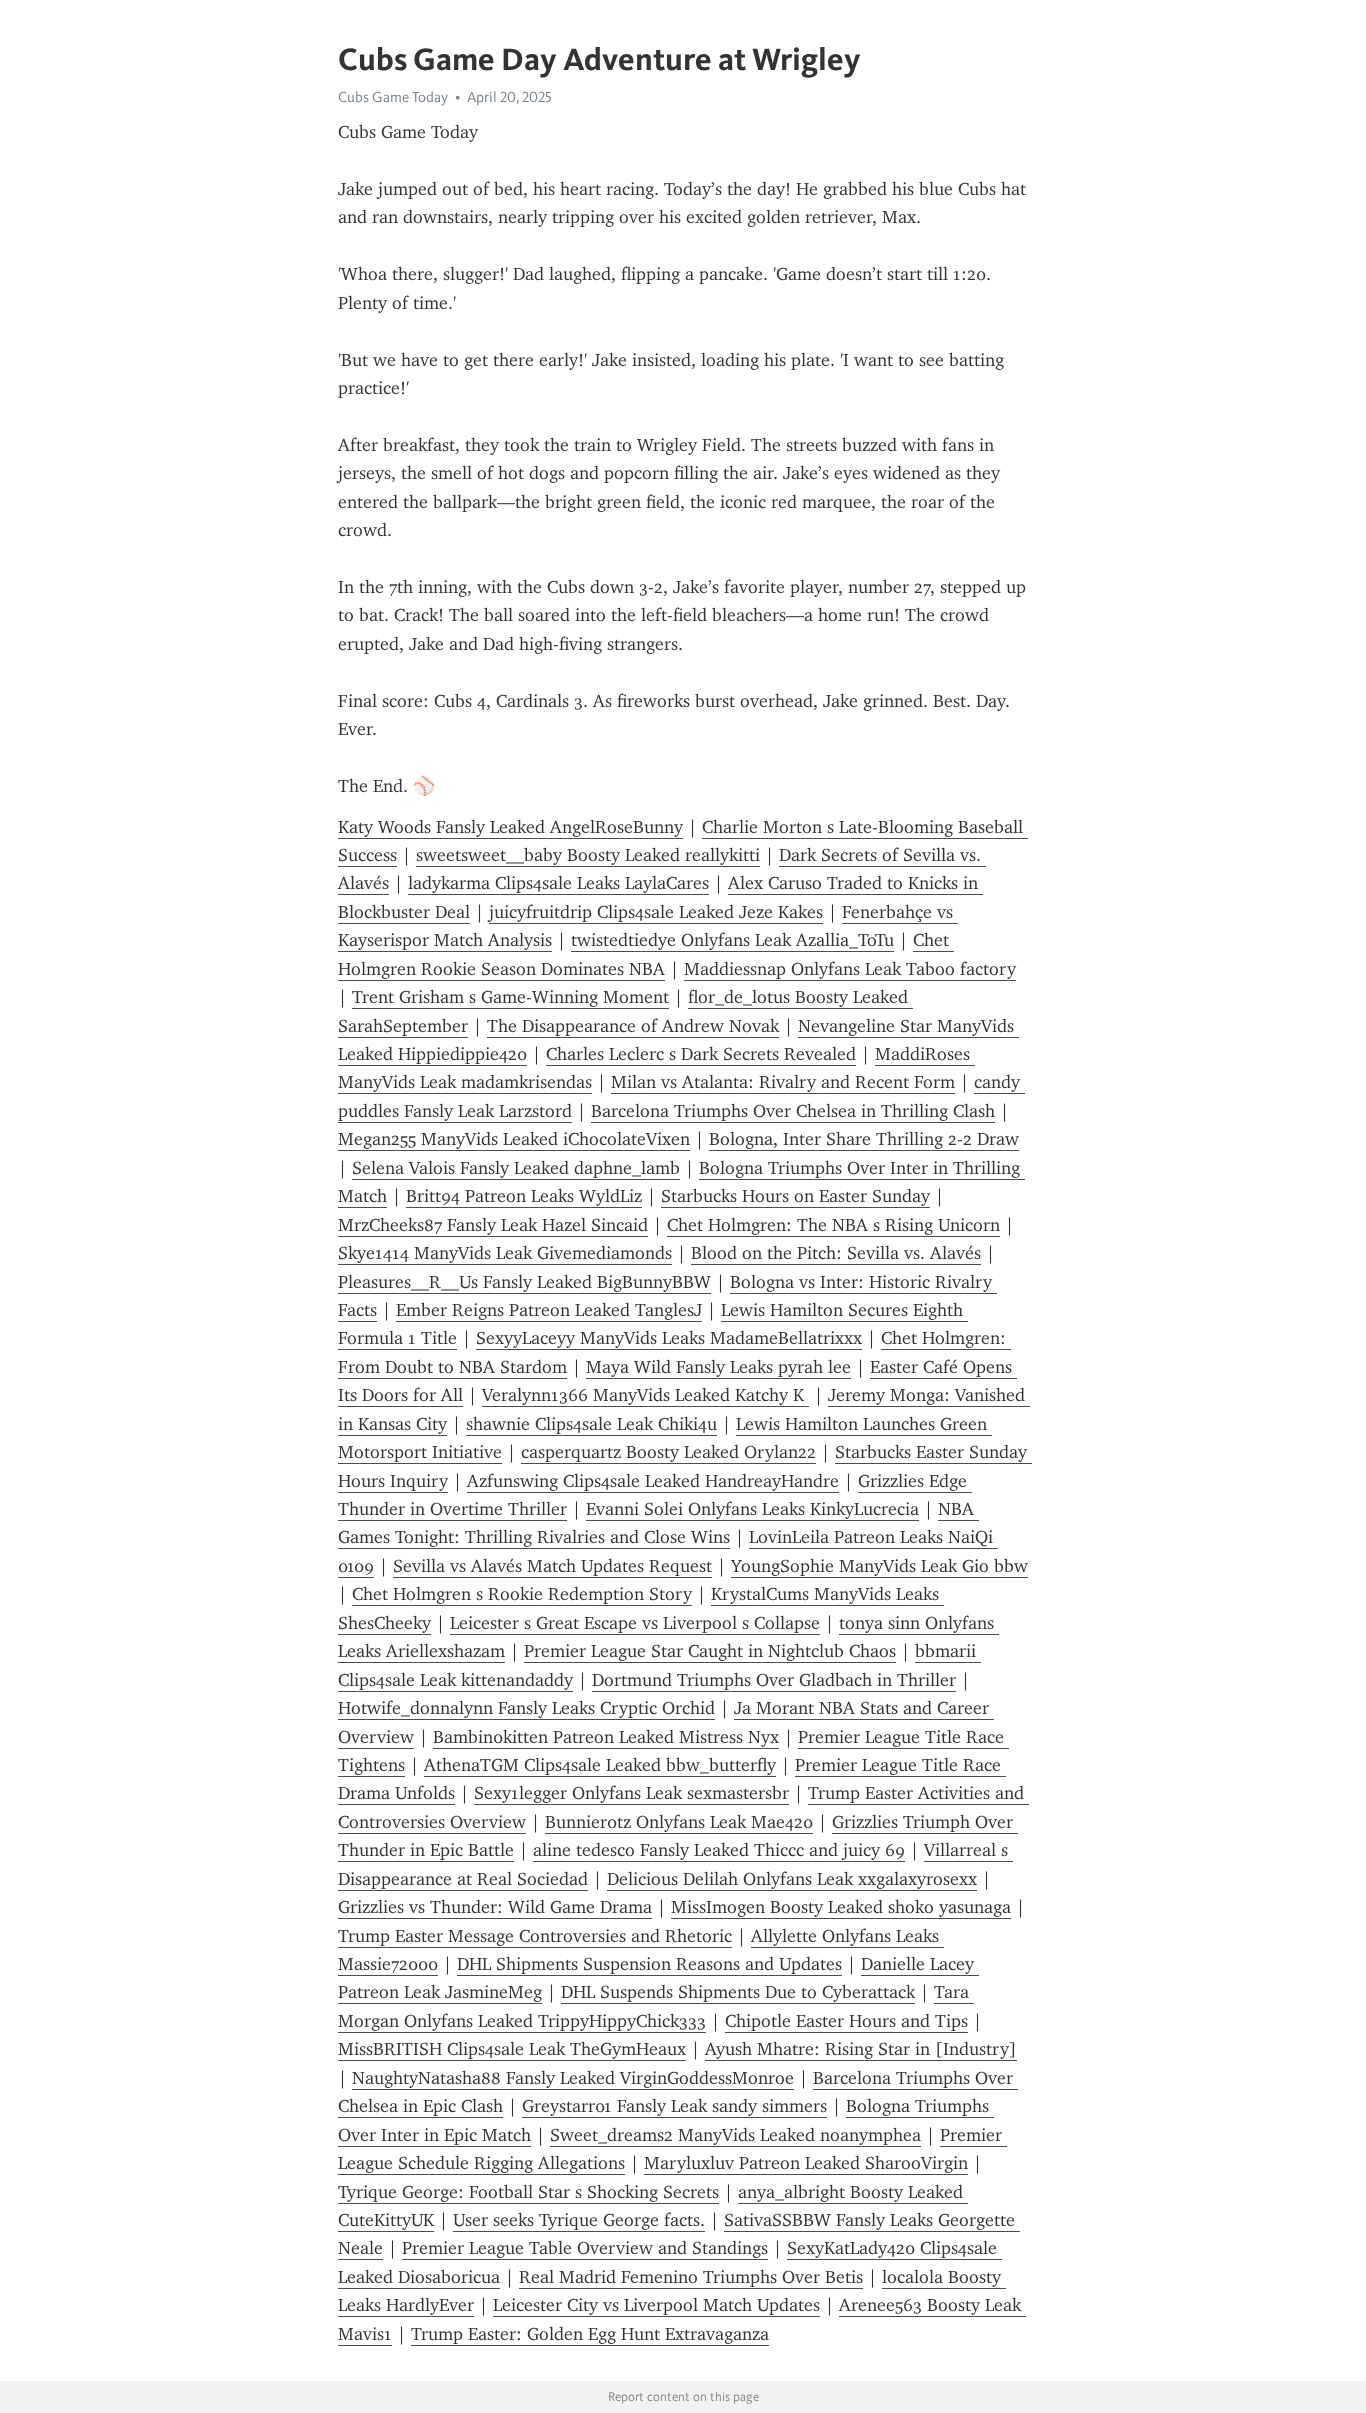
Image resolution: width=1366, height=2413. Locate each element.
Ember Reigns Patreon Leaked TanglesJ (549, 1310)
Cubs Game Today (393, 97)
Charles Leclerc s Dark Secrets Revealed (701, 1054)
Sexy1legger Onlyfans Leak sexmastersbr (631, 1793)
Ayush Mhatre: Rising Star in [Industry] (861, 2049)
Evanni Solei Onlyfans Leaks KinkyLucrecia (752, 1509)
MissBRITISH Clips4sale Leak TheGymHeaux (512, 2049)
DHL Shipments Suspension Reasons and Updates (649, 1964)
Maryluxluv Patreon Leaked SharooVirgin (806, 2163)
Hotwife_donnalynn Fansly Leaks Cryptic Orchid (526, 1708)
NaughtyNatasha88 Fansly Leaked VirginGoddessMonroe (573, 2078)
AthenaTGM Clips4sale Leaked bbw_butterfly (600, 1765)
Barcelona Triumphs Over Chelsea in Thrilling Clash (793, 1111)
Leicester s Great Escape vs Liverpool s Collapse (635, 1623)
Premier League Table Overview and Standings (585, 2248)
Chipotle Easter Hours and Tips (846, 2021)
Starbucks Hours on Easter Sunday (795, 1196)
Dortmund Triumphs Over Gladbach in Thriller (774, 1680)
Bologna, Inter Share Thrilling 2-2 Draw (864, 1139)
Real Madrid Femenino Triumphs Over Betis (691, 2277)
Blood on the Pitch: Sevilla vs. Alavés (836, 1253)
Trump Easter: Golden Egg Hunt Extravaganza (590, 2334)
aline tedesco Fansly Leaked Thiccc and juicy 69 (719, 1850)
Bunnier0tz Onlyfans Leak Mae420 (679, 1822)
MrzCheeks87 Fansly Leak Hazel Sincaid (493, 1225)
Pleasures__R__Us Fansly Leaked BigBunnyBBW (524, 1282)
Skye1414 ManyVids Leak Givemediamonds (505, 1253)
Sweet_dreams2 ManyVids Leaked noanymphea (735, 2135)
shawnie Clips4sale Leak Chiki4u (591, 1424)
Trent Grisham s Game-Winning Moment (510, 997)
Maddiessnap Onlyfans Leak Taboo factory (850, 969)
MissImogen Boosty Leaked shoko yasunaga (841, 1907)
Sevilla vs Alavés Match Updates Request (552, 1566)
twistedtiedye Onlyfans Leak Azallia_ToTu (732, 940)
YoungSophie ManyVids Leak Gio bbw (879, 1566)
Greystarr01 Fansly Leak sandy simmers (674, 2106)
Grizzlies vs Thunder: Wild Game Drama (495, 1907)
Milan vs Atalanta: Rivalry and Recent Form (783, 1082)
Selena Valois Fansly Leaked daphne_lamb (516, 1168)
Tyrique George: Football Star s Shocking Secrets (528, 2192)
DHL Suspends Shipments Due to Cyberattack (738, 1992)
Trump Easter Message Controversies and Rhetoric (535, 1936)
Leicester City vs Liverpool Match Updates (656, 2305)
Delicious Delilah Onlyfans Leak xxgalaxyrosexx (792, 1879)
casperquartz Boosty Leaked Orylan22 (668, 1452)
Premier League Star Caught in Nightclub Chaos (710, 1651)
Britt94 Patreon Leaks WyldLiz (524, 1196)
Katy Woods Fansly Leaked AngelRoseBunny (510, 827)
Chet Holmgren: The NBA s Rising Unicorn (833, 1225)
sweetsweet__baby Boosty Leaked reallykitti (588, 855)
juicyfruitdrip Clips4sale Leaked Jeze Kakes (656, 912)
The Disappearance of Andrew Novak (633, 1026)
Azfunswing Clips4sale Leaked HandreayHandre (653, 1481)
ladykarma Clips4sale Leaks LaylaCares (558, 883)
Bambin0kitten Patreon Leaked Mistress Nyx (606, 1737)
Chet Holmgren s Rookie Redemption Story (522, 1594)
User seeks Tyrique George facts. (579, 2220)
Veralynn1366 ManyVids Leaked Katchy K (645, 1395)
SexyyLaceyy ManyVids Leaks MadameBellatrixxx (669, 1338)
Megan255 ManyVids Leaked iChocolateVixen (514, 1139)
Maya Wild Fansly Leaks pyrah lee (718, 1367)
